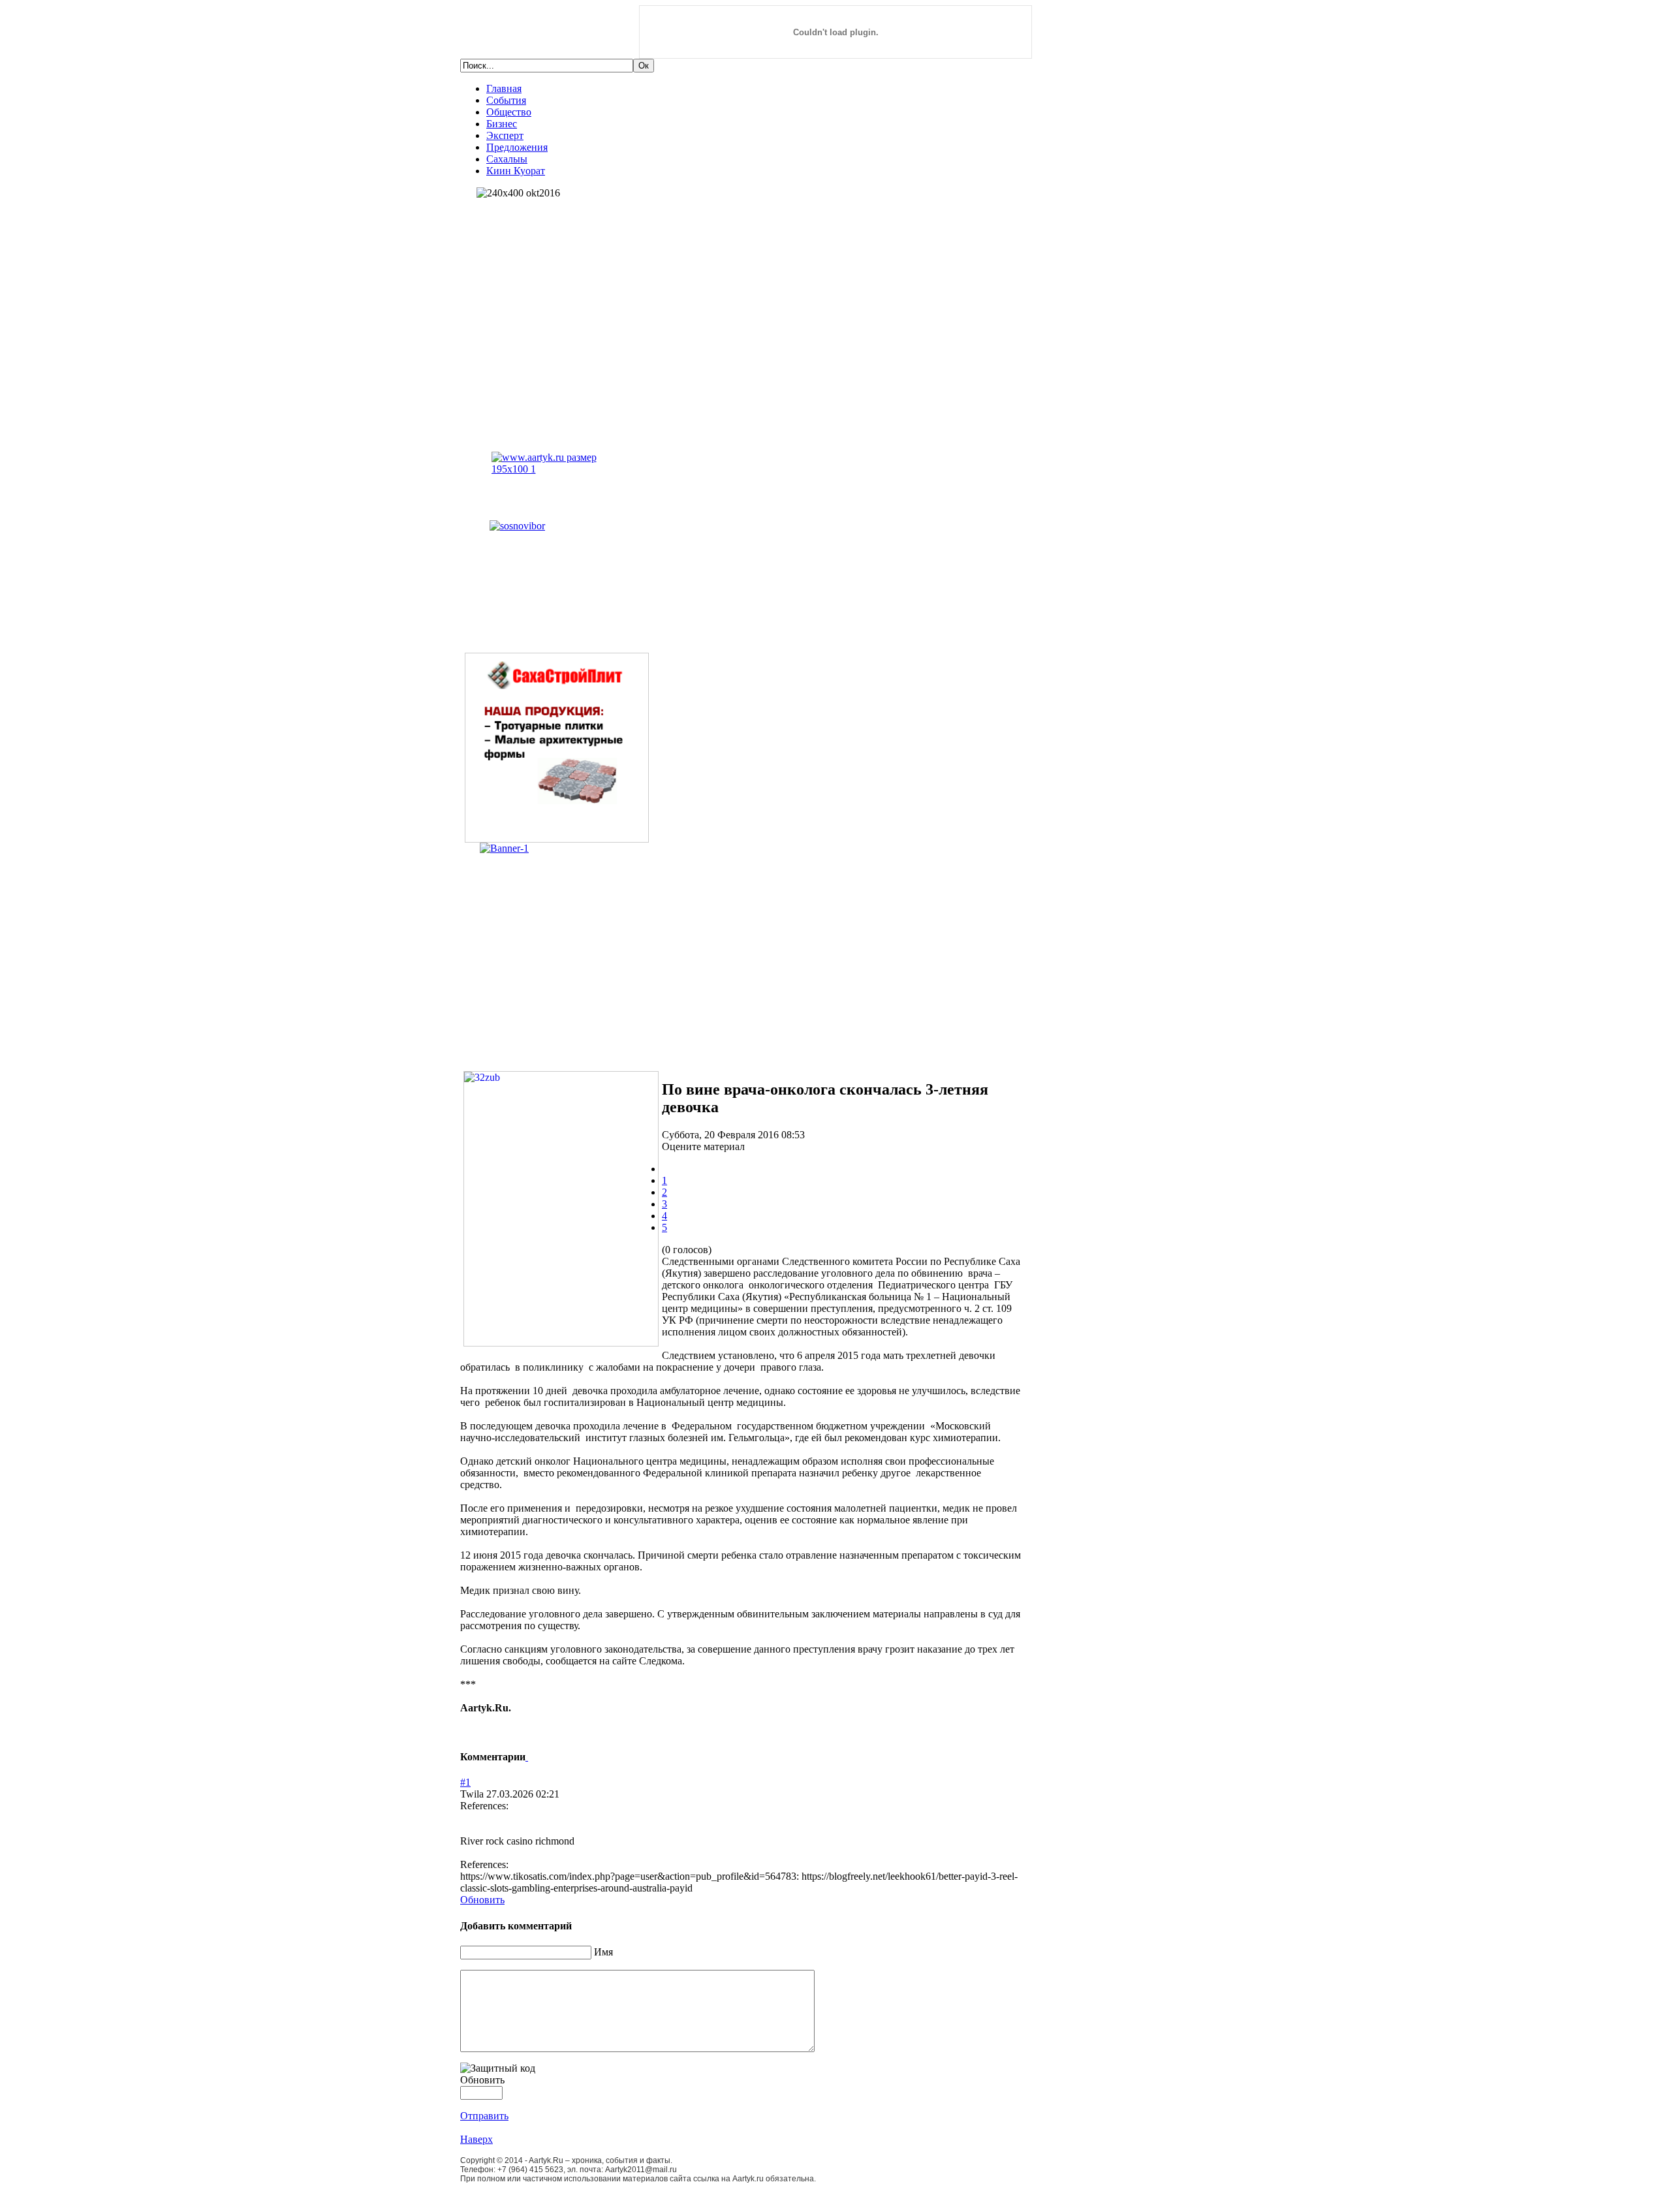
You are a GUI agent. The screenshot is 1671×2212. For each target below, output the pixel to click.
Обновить (482, 1900)
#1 (465, 1782)
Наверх (476, 2139)
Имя (603, 1952)
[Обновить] (527, 1757)
